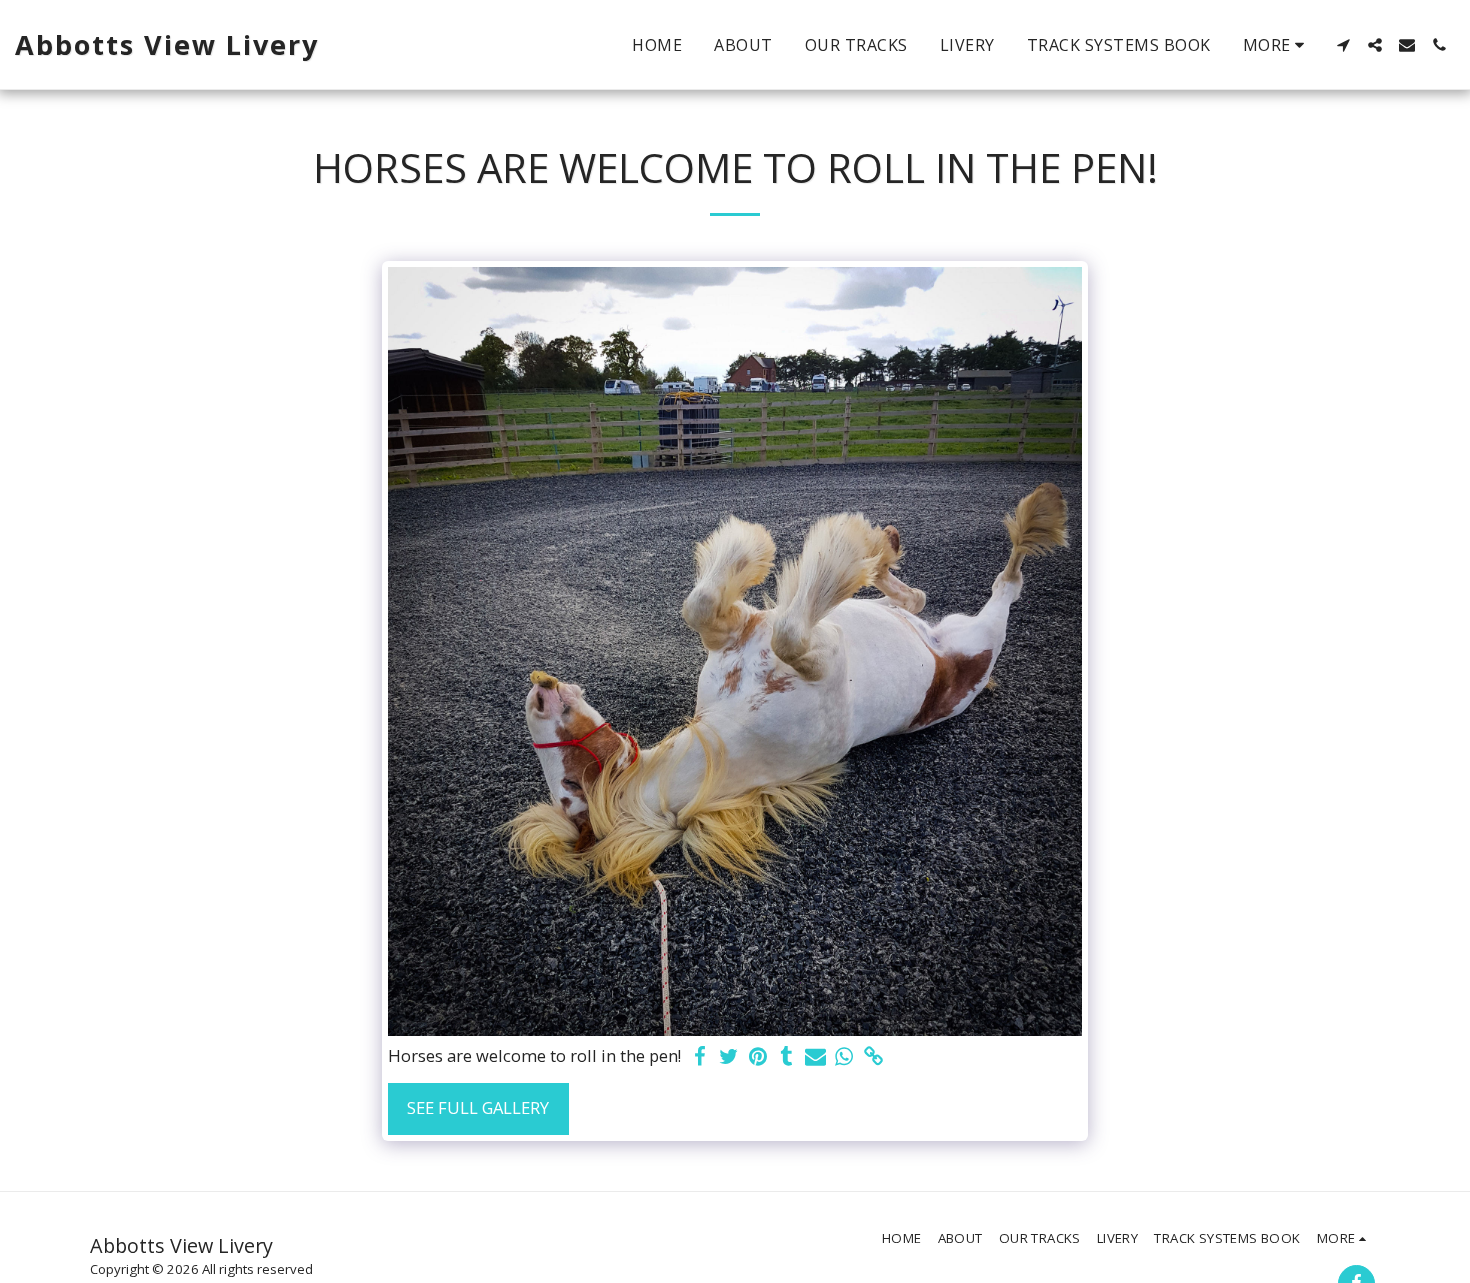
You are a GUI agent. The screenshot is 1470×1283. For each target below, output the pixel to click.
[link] (873, 1057)
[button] (1343, 45)
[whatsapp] (844, 1057)
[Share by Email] (815, 1057)
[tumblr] (786, 1057)
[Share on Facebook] (700, 1057)
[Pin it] (757, 1057)
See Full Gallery (478, 1107)
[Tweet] (728, 1057)
